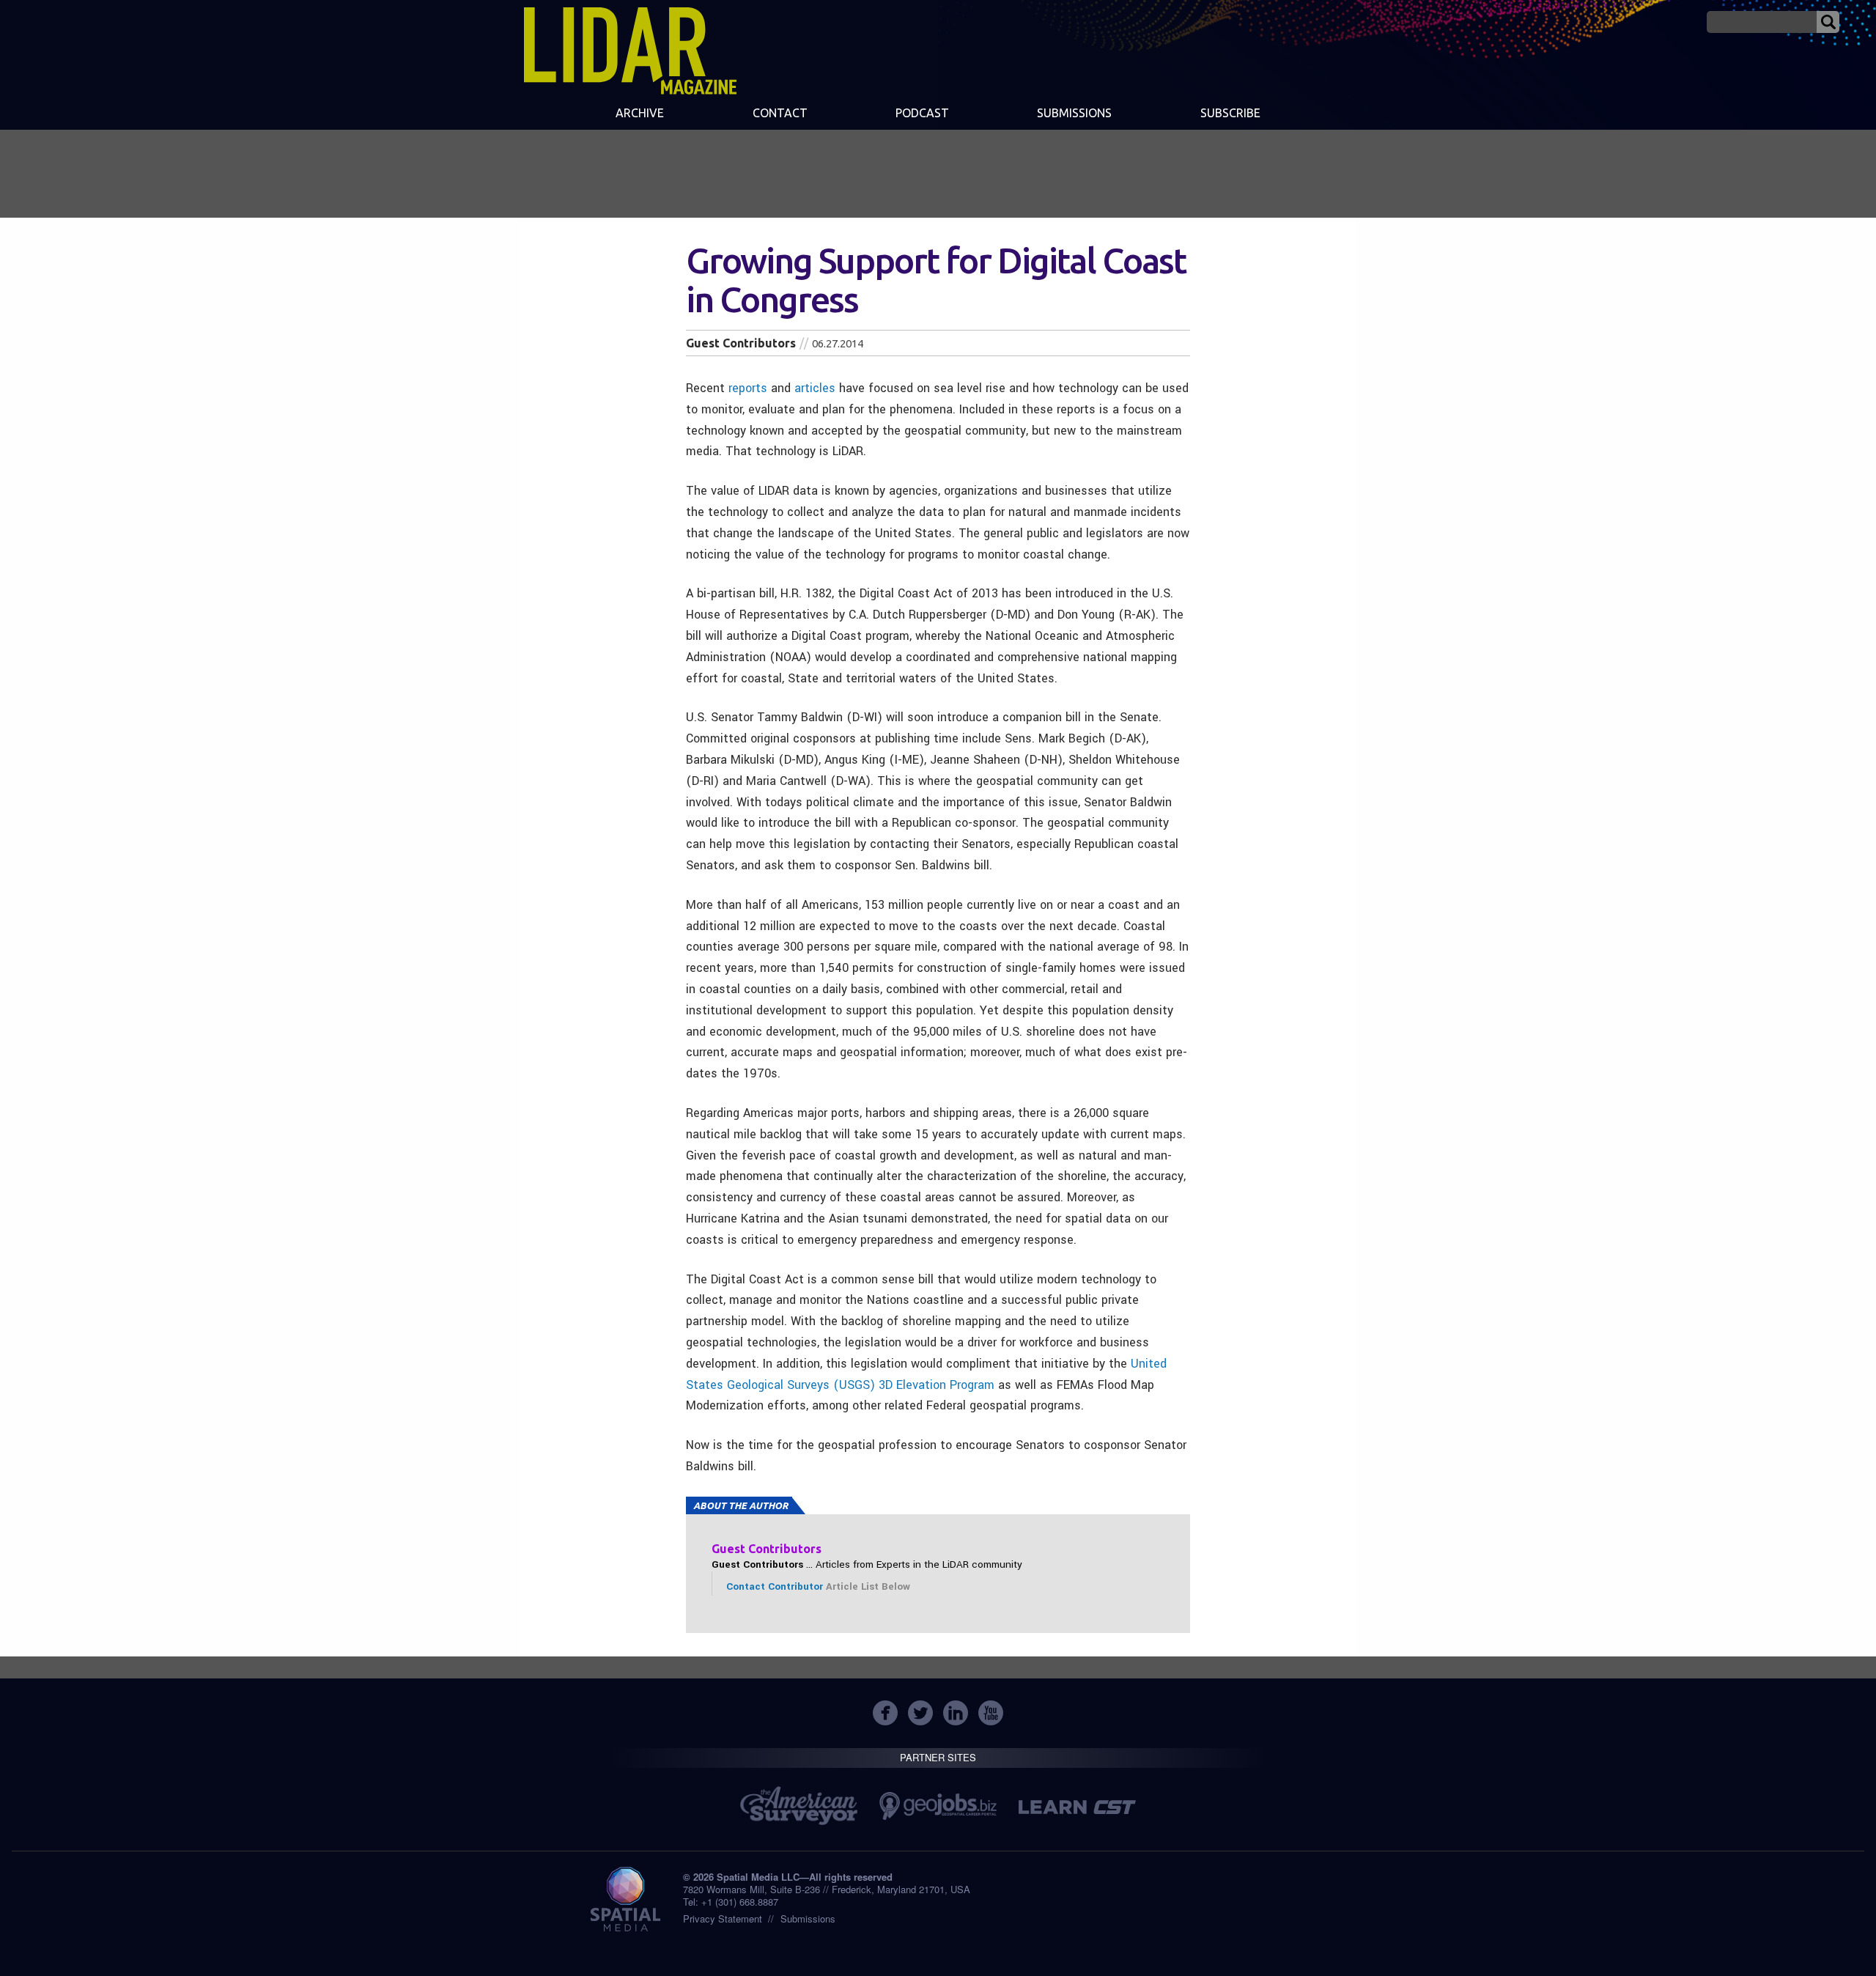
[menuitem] (640, 114)
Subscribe (1230, 113)
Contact (780, 113)
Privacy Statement (723, 1918)
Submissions (808, 1918)
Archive (640, 113)
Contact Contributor (775, 1586)
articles (815, 388)
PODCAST (922, 113)
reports (748, 388)
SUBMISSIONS (1074, 113)
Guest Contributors (741, 343)
